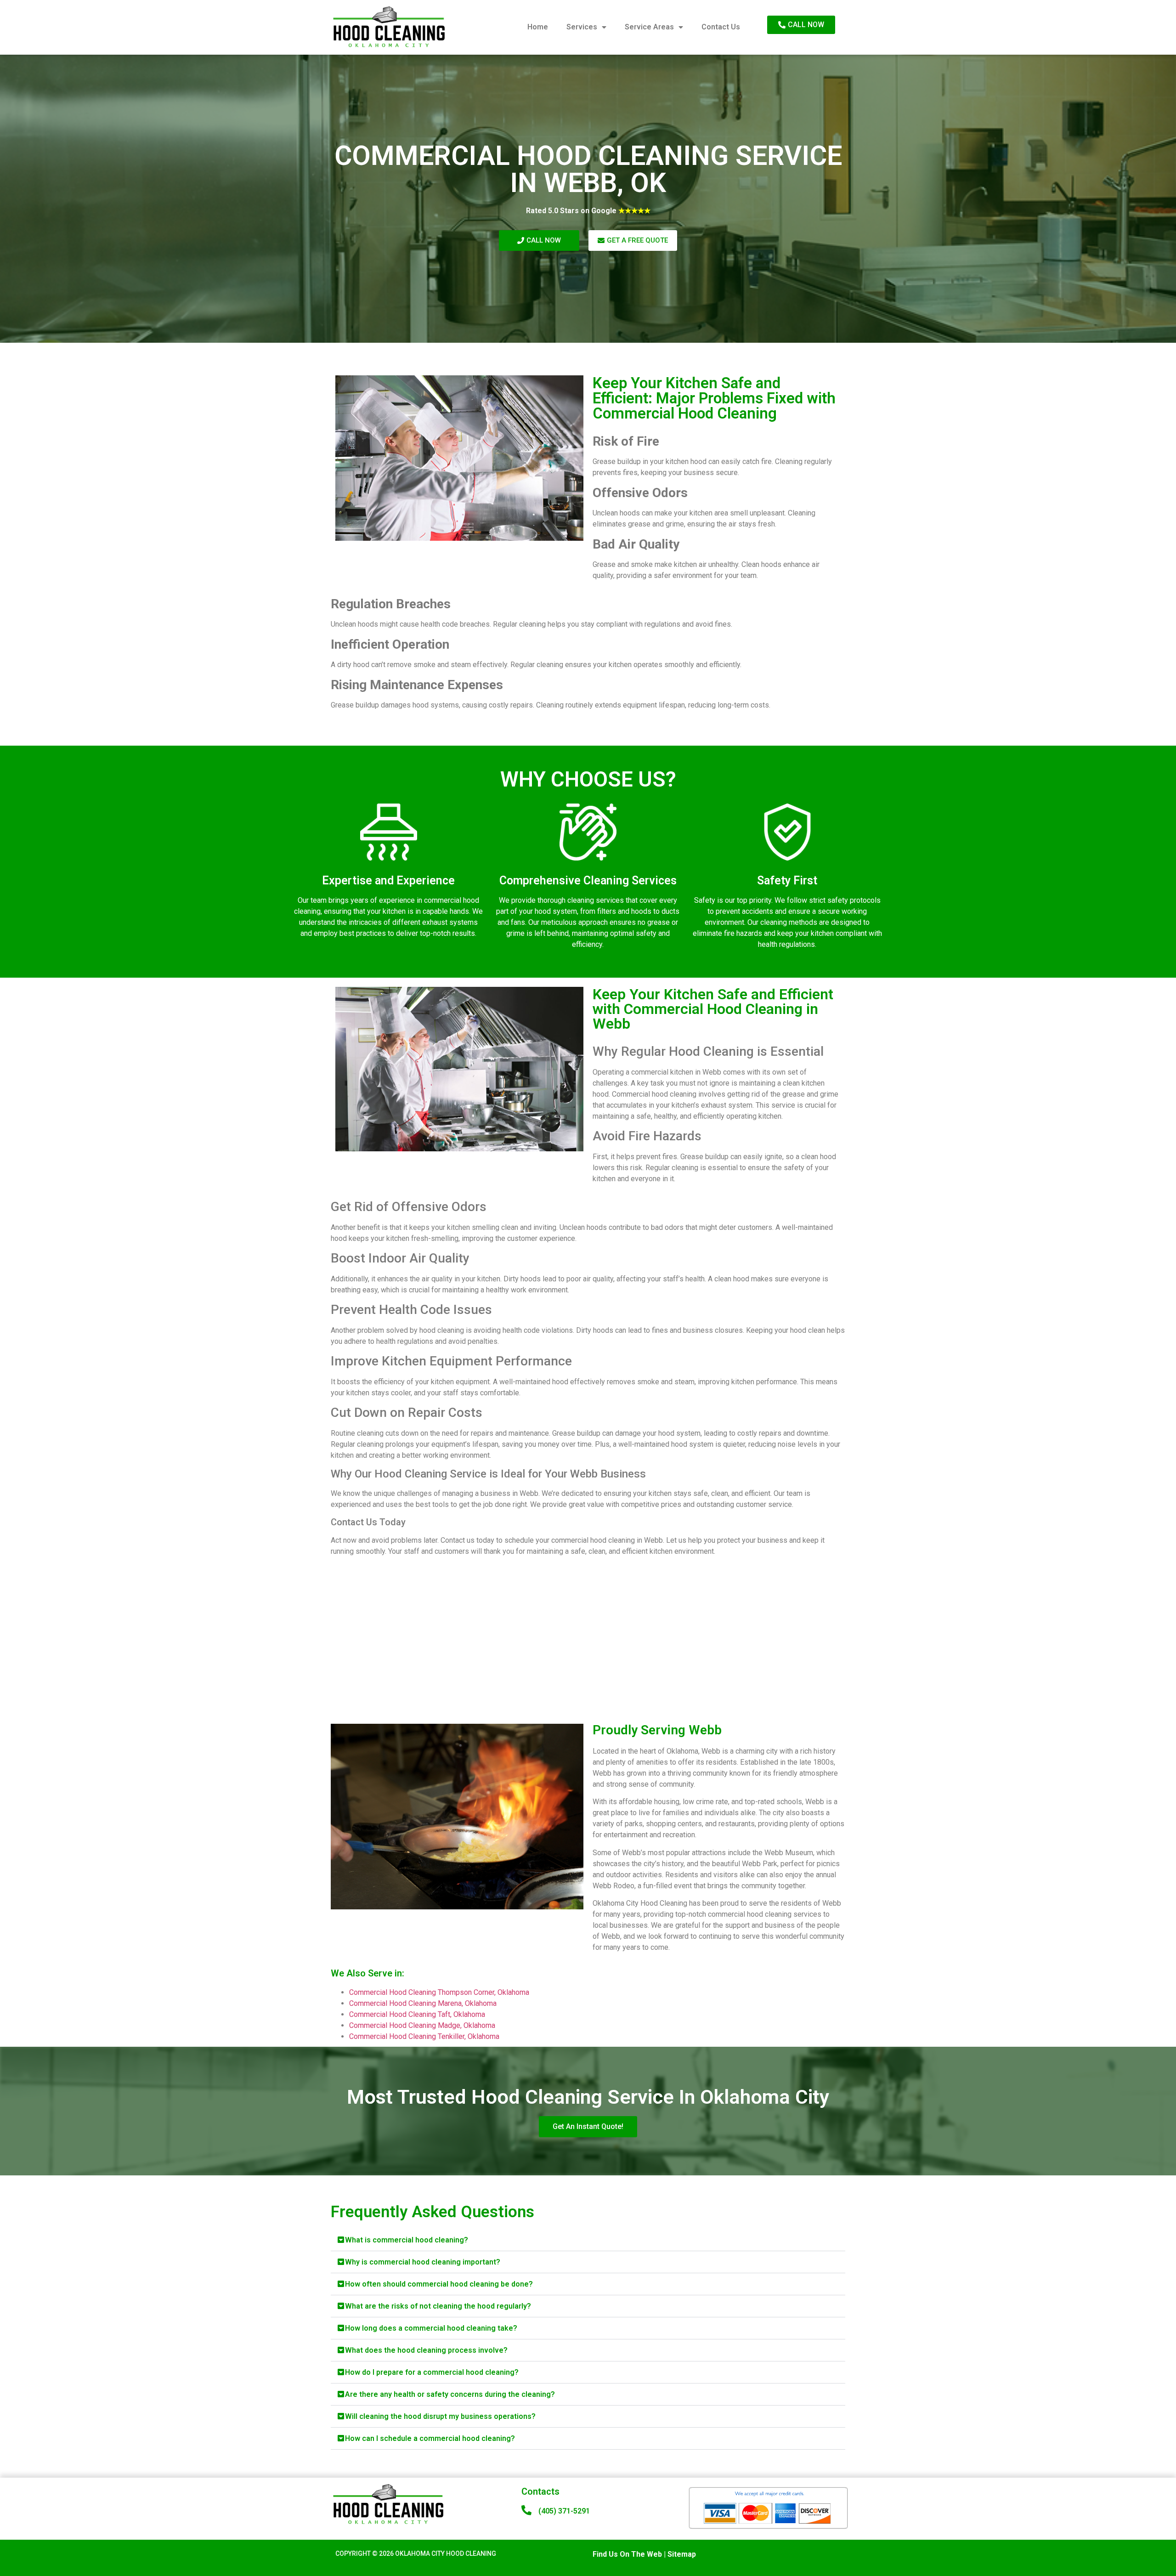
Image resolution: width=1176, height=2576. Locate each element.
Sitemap (682, 2554)
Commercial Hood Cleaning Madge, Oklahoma (422, 2025)
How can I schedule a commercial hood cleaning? (430, 2438)
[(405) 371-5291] (526, 2510)
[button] (588, 2240)
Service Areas (649, 27)
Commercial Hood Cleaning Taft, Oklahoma (417, 2014)
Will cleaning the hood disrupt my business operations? (440, 2416)
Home (538, 27)
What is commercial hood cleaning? (407, 2240)
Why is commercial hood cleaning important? (423, 2262)
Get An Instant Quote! (588, 2126)
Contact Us (721, 27)
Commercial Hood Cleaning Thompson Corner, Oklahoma (439, 1992)
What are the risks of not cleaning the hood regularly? (438, 2306)
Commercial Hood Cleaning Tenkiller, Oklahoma (424, 2036)
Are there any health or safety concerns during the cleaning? (450, 2394)
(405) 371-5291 (564, 2511)
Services (582, 27)
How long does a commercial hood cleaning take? (431, 2328)
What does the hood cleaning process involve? (426, 2350)
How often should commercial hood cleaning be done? (439, 2284)
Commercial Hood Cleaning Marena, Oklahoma (423, 2003)
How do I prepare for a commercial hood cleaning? (432, 2372)
